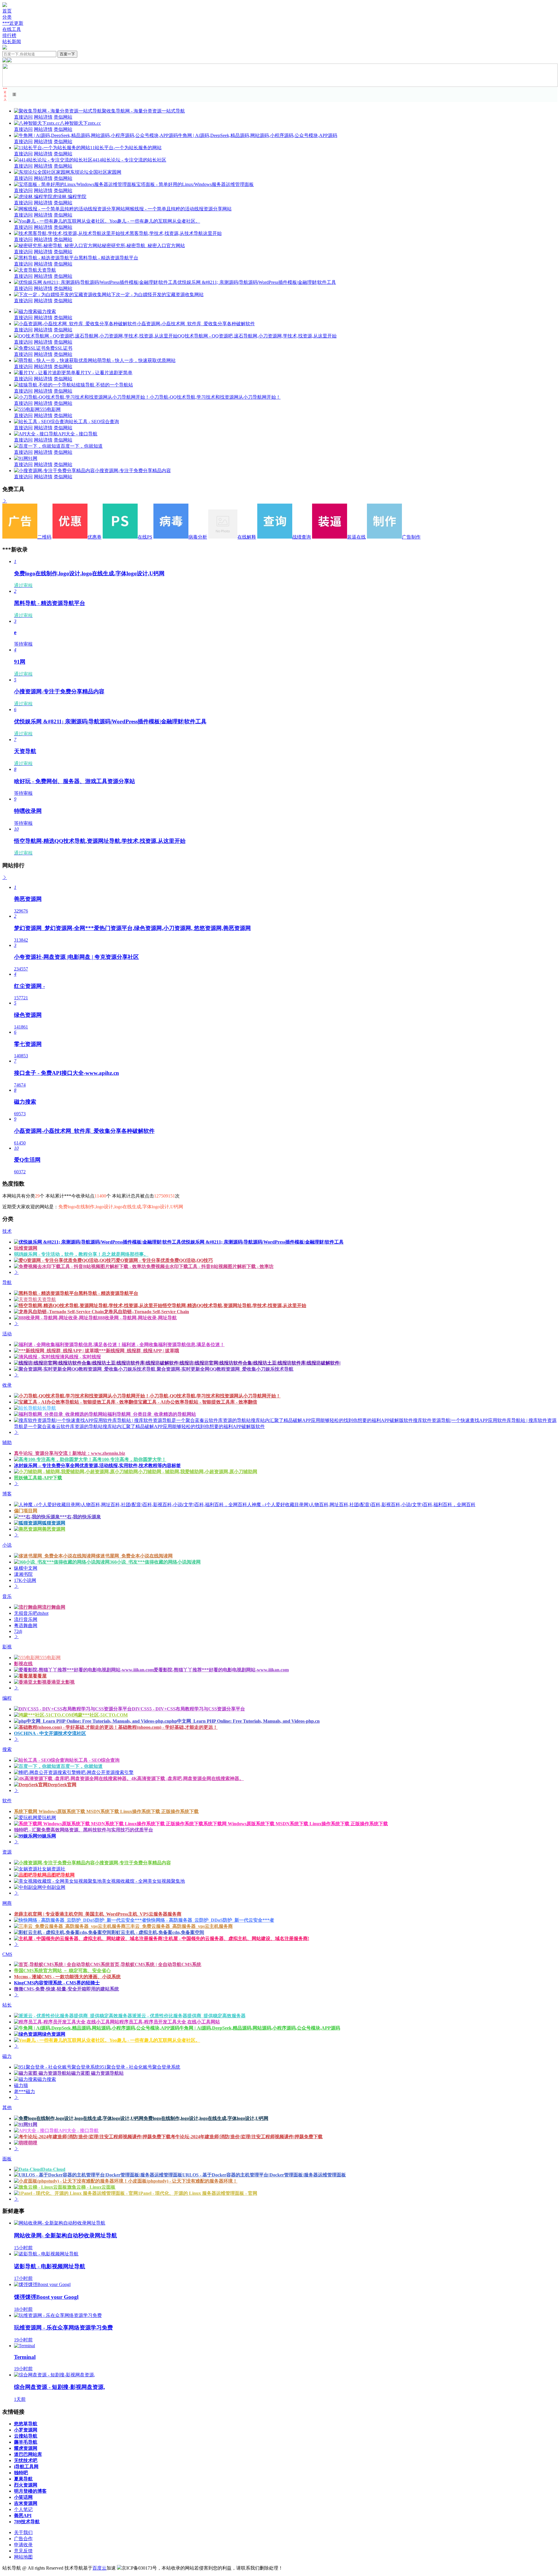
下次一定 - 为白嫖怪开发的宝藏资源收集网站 (157, 294)
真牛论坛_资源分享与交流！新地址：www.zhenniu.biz (70, 1453)
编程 (7, 1698)
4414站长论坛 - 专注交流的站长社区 (129, 160)
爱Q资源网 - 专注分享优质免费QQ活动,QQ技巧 (164, 1260)
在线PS (145, 537)
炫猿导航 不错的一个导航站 (104, 385)
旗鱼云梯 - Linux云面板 (91, 2187)
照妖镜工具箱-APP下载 (38, 1478)
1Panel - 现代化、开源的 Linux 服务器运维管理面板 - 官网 (198, 2193)
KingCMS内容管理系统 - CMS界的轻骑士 (57, 1983)
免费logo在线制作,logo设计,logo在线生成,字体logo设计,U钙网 (206, 2118)
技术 (7, 1231)
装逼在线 (356, 537)
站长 (7, 2005)
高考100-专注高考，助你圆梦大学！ (129, 1459)
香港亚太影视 (61, 1682)
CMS (7, 1954)
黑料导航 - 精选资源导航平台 (108, 258)
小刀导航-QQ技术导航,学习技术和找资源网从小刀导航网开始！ (215, 397)
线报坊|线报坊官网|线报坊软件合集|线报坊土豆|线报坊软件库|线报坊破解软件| (260, 1363)
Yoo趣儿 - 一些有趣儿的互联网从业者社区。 (155, 221)
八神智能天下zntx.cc (80, 123)
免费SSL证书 (59, 348)
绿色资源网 (54, 2034)
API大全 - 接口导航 (78, 434)
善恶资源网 (54, 1529)
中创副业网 (54, 1887)
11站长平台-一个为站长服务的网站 (126, 148)
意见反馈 (23, 2551)
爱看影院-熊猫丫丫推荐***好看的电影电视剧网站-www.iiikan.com (221, 1670)
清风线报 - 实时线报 (80, 1357)
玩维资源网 (26, 1248)
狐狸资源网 (54, 1523)
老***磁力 (24, 2091)
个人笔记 (23, 2509)
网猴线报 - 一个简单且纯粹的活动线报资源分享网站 (178, 209)
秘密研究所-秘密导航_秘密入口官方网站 (143, 246)
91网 (33, 458)
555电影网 (50, 409)
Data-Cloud (54, 2169)
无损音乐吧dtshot (31, 1613)
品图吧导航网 (61, 1875)
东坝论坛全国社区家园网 (96, 172)
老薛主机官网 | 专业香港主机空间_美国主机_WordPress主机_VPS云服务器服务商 (98, 1914)
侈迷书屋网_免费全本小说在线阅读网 (134, 1556)
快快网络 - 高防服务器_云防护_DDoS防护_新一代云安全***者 (210, 1920)
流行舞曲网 (54, 1607)
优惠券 (94, 537)
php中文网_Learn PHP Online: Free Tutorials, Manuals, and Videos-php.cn (244, 1721)
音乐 (7, 1596)
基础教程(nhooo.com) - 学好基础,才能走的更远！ (168, 1727)
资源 (7, 1852)
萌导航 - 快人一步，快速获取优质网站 (136, 360)
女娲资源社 (54, 1869)
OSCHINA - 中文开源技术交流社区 (50, 1733)
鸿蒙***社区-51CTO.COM (100, 1715)
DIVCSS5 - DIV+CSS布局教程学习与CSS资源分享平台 (188, 1709)
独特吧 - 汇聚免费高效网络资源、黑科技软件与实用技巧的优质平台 (84, 1830)
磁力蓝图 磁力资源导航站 (97, 2073)
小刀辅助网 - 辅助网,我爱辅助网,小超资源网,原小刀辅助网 (198, 1472)
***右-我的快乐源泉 (80, 1517)
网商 (7, 1903)
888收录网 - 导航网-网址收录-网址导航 (137, 1318)
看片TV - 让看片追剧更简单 (104, 373)
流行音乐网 (26, 1619)
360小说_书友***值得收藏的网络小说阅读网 (155, 1562)
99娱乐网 (47, 1836)
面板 (7, 2159)
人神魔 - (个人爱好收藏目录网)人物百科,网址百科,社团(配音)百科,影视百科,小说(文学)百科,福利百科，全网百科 (361, 1505)
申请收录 (23, 2545)
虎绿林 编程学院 (69, 197)
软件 (7, 1801)
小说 (7, 1545)
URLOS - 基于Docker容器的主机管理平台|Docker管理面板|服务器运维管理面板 (264, 2175)
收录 (7, 1385)
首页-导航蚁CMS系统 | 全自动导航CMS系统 (156, 1964)
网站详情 (43, 117)
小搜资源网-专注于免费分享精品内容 (133, 471)
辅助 (7, 1442)
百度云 (99, 2568)
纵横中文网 (26, 1568)
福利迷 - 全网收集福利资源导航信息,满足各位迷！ (173, 1345)
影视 (7, 1647)
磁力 (7, 2056)
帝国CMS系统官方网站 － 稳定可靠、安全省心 (62, 1971)
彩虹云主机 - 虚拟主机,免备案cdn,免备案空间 (158, 1932)
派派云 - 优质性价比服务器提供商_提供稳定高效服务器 (189, 2016)
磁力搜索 (47, 311)
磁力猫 (21, 2085)
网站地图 (23, 2557)
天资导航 (47, 270)
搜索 (7, 1749)
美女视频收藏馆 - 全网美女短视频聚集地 (143, 1881)
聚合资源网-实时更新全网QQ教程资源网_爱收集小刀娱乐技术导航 (224, 1369)
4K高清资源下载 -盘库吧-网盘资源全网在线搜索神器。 (188, 1778)
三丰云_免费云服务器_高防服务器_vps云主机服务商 (179, 1926)
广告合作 (23, 2539)
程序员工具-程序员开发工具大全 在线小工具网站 (170, 2022)
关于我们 (23, 2532)
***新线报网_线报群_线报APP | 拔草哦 (139, 1351)
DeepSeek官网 (62, 1785)
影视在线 (23, 1664)
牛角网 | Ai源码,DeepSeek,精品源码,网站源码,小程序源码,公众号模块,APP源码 (258, 135)
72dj (18, 1631)
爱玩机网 (47, 1818)
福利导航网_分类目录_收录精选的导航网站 (152, 1414)
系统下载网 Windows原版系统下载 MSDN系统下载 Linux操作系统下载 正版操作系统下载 (106, 1811)
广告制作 (411, 537)
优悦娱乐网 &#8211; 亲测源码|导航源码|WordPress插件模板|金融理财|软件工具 (257, 282)
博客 (7, 1494)
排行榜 (9, 35)
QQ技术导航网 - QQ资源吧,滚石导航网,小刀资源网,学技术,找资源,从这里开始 (257, 336)
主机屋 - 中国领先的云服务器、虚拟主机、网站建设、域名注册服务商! (237, 1938)
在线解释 (247, 537)
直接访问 (23, 117)
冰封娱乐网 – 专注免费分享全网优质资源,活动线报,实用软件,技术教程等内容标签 (97, 1465)
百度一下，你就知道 (82, 446)
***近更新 (13, 23)
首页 (7, 11)
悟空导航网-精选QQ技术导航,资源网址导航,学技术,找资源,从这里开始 (234, 1305)
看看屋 (40, 1676)
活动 (7, 1334)
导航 (7, 1282)
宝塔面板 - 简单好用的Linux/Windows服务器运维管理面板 (195, 184)
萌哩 (33, 2143)
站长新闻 (12, 42)
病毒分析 (198, 537)
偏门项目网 (26, 1511)
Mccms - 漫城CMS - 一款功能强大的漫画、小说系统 (67, 1977)
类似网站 (63, 117)
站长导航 (47, 1408)
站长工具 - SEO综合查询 (94, 422)
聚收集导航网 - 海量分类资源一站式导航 (143, 111)
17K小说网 (25, 1580)
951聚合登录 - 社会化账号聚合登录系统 (140, 2067)
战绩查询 (302, 537)
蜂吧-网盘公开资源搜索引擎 (105, 1772)
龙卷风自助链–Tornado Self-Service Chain (146, 1312)
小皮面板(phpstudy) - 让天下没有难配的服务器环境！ (183, 2181)
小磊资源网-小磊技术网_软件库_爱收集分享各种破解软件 (196, 324)
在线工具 (12, 29)
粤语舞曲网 (26, 1625)
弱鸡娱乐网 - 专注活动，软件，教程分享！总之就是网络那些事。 (81, 1254)
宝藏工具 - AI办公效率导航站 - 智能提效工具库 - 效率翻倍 (198, 1402)
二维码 (44, 537)
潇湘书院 (23, 1574)
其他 (7, 2108)
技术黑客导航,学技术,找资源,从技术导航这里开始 (171, 233)
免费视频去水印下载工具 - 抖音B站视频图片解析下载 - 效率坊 (210, 1266)
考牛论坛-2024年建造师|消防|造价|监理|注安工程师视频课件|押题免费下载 (247, 2137)
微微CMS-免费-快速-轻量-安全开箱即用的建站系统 (66, 1989)
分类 (7, 17)
